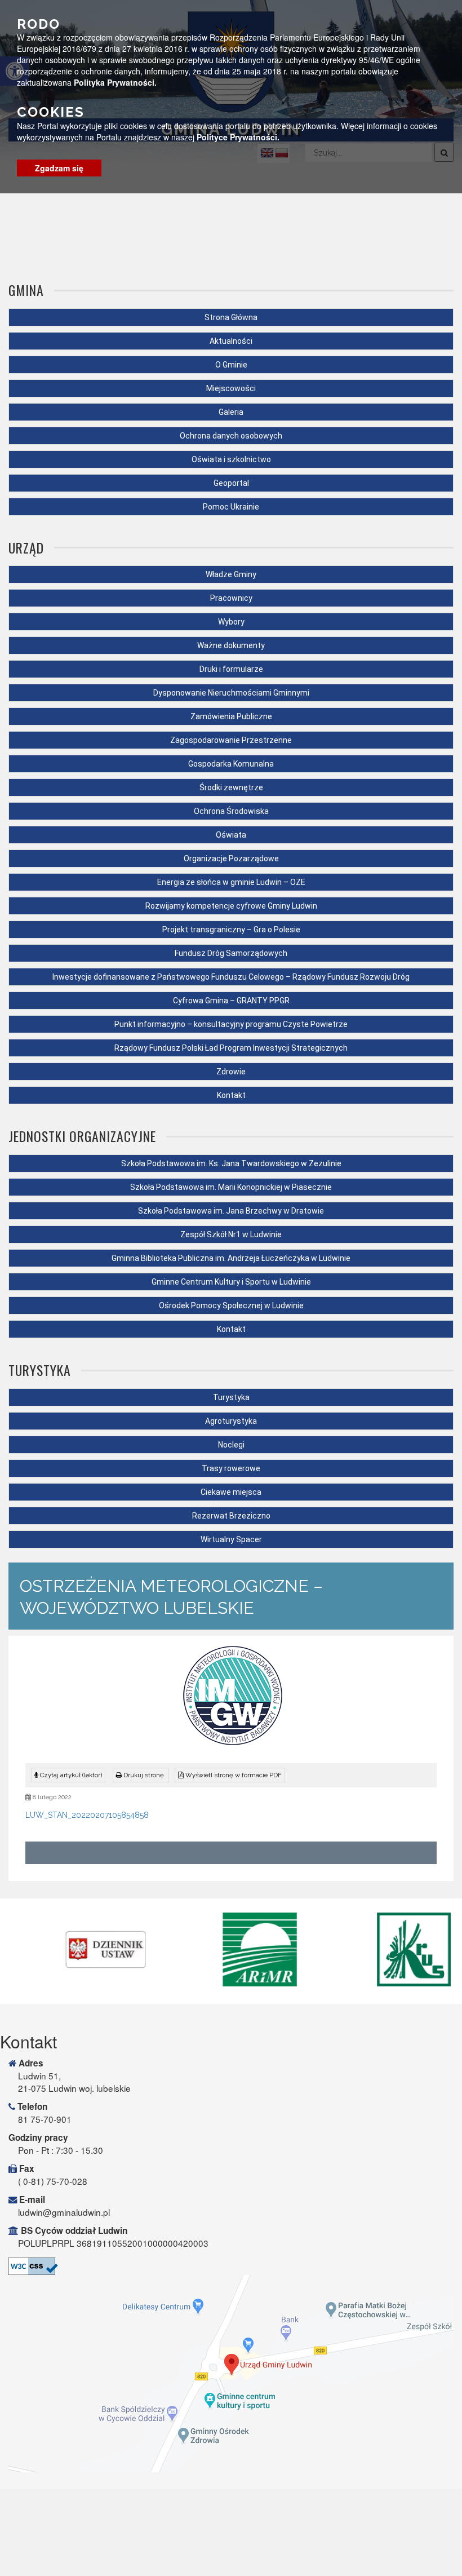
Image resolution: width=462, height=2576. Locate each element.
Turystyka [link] (231, 1397)
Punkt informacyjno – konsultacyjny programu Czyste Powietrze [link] (231, 1024)
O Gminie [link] (231, 365)
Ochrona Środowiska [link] (231, 811)
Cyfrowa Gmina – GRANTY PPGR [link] (231, 1001)
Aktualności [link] (231, 341)
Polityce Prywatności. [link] (238, 137)
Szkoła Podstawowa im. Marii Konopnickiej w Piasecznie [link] (231, 1187)
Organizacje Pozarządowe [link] (231, 858)
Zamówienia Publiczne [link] (231, 716)
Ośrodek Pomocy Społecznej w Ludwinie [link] (231, 1305)
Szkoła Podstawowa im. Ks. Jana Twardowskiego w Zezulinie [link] (231, 1163)
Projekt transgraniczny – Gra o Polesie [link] (231, 930)
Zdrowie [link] (231, 1072)
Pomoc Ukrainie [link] (231, 507)
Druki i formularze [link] (231, 669)
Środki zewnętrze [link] (231, 787)
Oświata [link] (231, 835)
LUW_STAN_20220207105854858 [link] (87, 1815)
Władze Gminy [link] (231, 574)
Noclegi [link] (231, 1445)
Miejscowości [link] (231, 388)
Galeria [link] (231, 412)
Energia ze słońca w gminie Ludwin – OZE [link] (231, 882)
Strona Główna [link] (231, 317)
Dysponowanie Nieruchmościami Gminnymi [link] (231, 693)
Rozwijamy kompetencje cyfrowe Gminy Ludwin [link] (231, 906)
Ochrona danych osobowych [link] (231, 436)
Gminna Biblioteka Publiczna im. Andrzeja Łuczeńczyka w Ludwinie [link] (231, 1258)
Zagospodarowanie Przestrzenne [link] (231, 740)
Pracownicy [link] (231, 598)
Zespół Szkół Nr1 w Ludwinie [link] (231, 1234)
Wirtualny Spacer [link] (231, 1539)
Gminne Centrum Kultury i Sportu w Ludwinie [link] (231, 1282)
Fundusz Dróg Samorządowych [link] (231, 953)
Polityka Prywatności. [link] (115, 82)
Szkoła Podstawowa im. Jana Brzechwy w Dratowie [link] (231, 1211)
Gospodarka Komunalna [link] (231, 764)
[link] (141, 1775)
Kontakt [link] (231, 1095)
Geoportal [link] (231, 483)
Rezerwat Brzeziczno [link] (231, 1516)
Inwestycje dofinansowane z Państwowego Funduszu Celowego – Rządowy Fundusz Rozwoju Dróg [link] (231, 977)
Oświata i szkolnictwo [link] (231, 459)
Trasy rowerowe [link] (231, 1468)
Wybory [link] (231, 622)
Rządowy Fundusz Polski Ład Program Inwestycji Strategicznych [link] (231, 1048)
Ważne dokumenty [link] (231, 645)
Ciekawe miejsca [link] (231, 1492)
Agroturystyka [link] (231, 1421)
